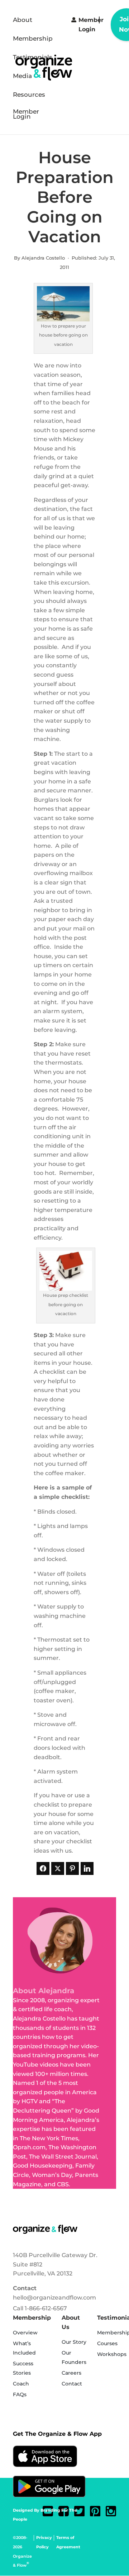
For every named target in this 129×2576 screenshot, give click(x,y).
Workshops (112, 2354)
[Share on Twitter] (58, 1868)
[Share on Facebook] (43, 1868)
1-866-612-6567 (46, 2308)
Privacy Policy (44, 2542)
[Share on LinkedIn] (87, 1868)
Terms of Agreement (68, 2542)
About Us (71, 2322)
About (23, 20)
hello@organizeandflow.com (54, 2298)
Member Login (26, 115)
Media (22, 76)
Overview (25, 2333)
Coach (21, 2384)
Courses (107, 2343)
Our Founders (74, 2357)
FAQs (20, 2394)
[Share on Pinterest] (72, 1868)
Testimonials (33, 58)
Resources (29, 95)
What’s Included (24, 2348)
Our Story (74, 2342)
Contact (25, 2288)
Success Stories (23, 2368)
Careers (71, 2373)
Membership (33, 39)
